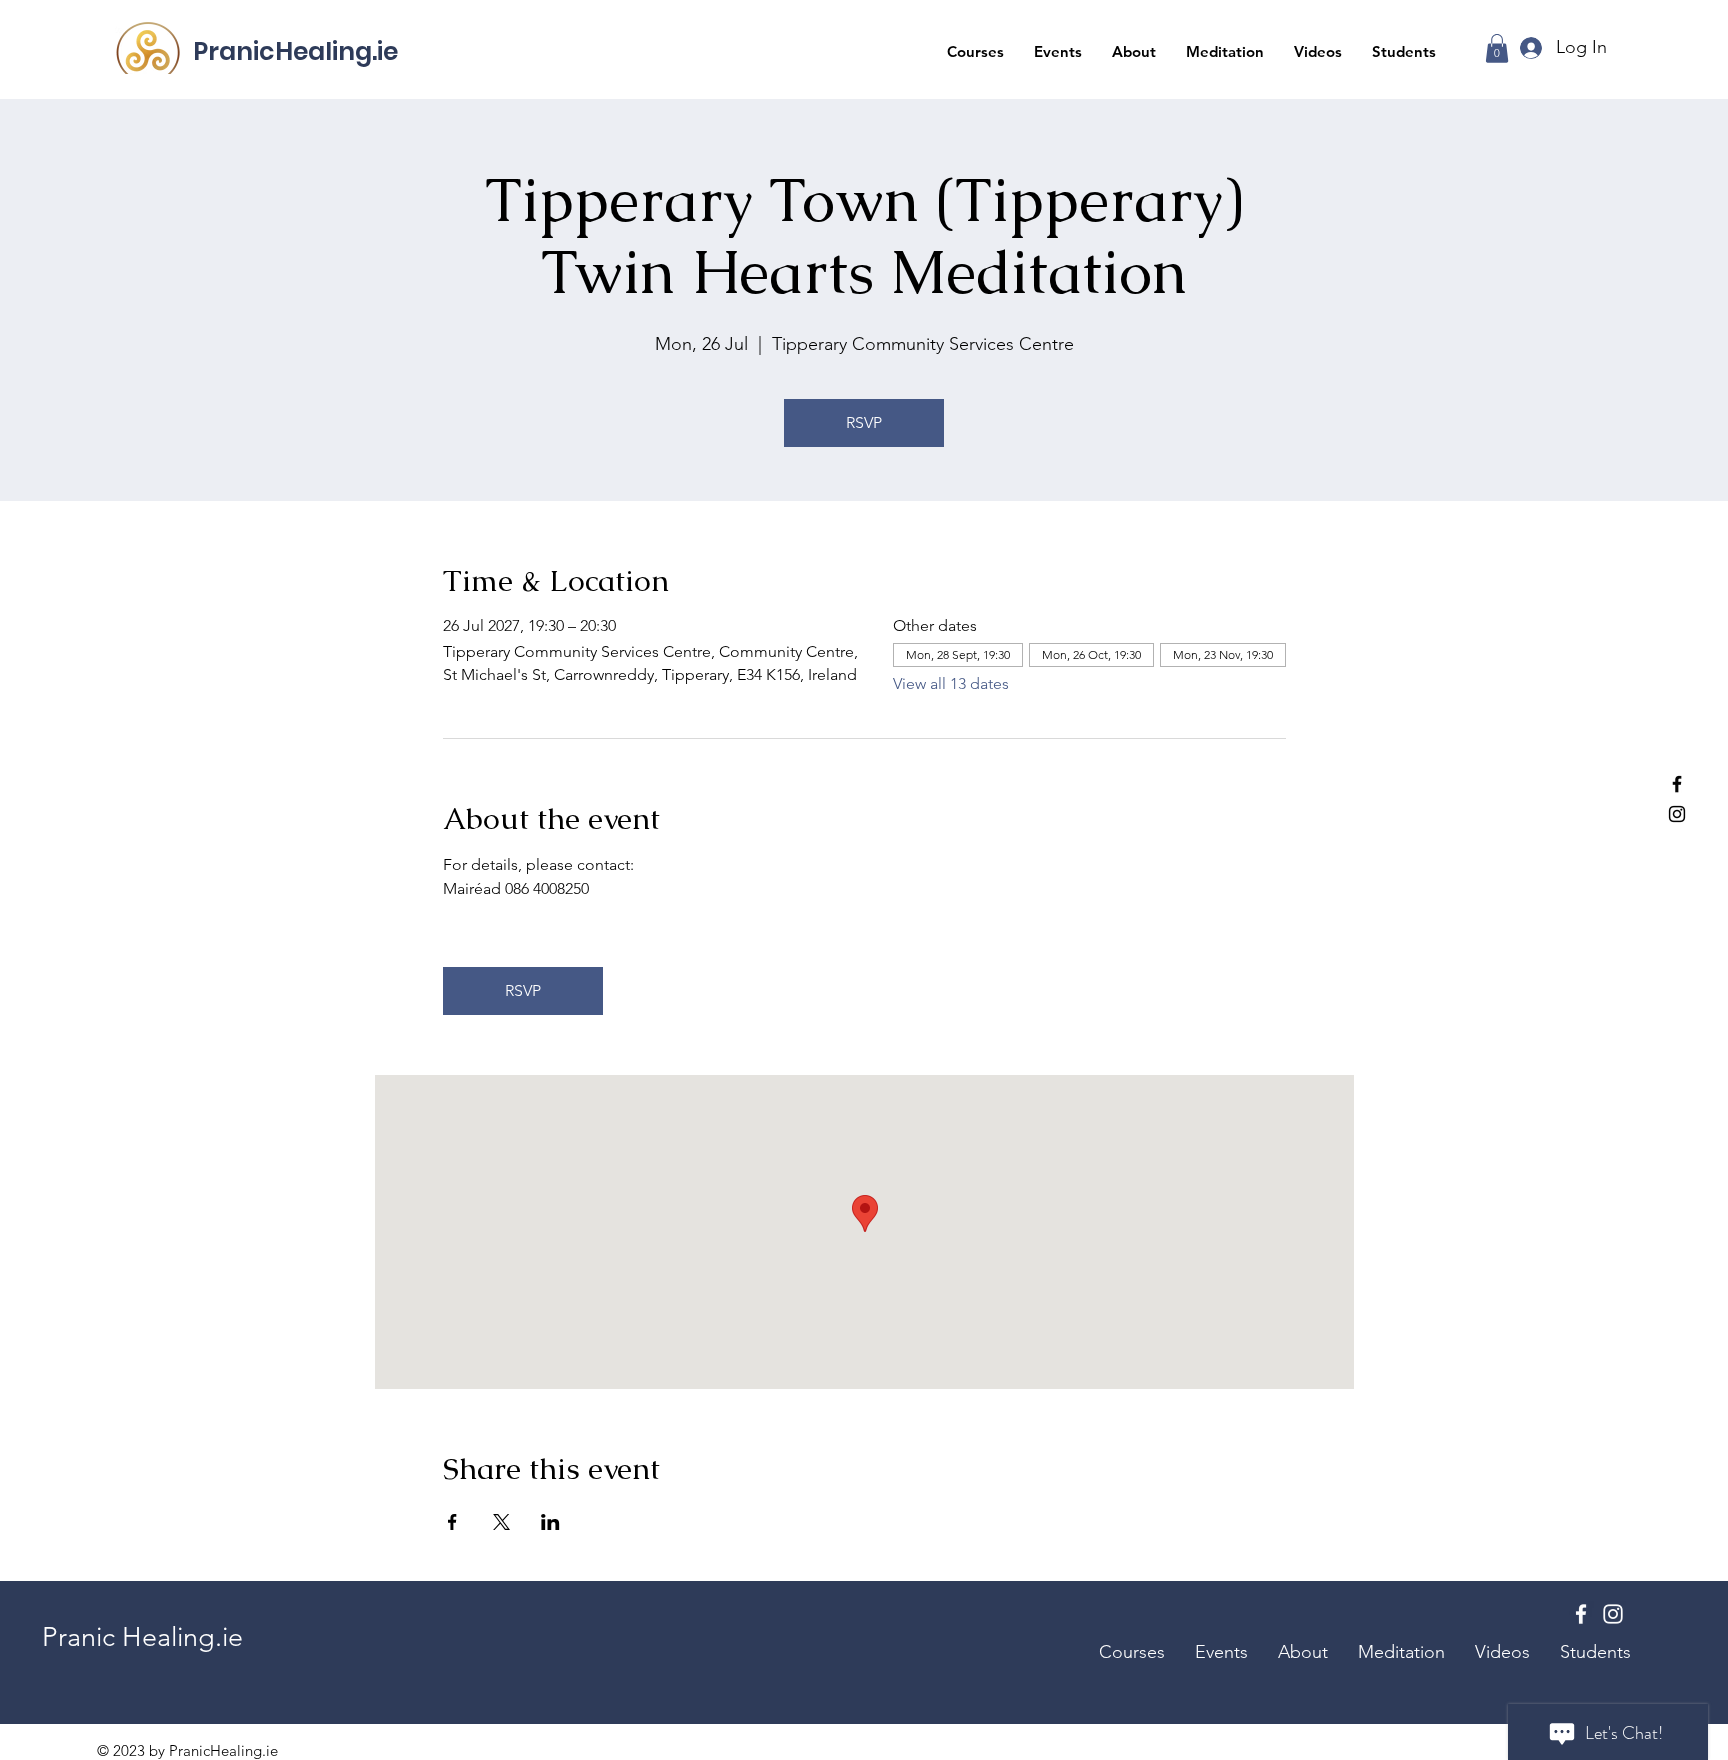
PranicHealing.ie (295, 51)
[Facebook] (1677, 784)
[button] (975, 51)
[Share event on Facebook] (452, 1522)
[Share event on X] (501, 1522)
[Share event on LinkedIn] (550, 1522)
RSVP (864, 422)
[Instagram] (1677, 814)
